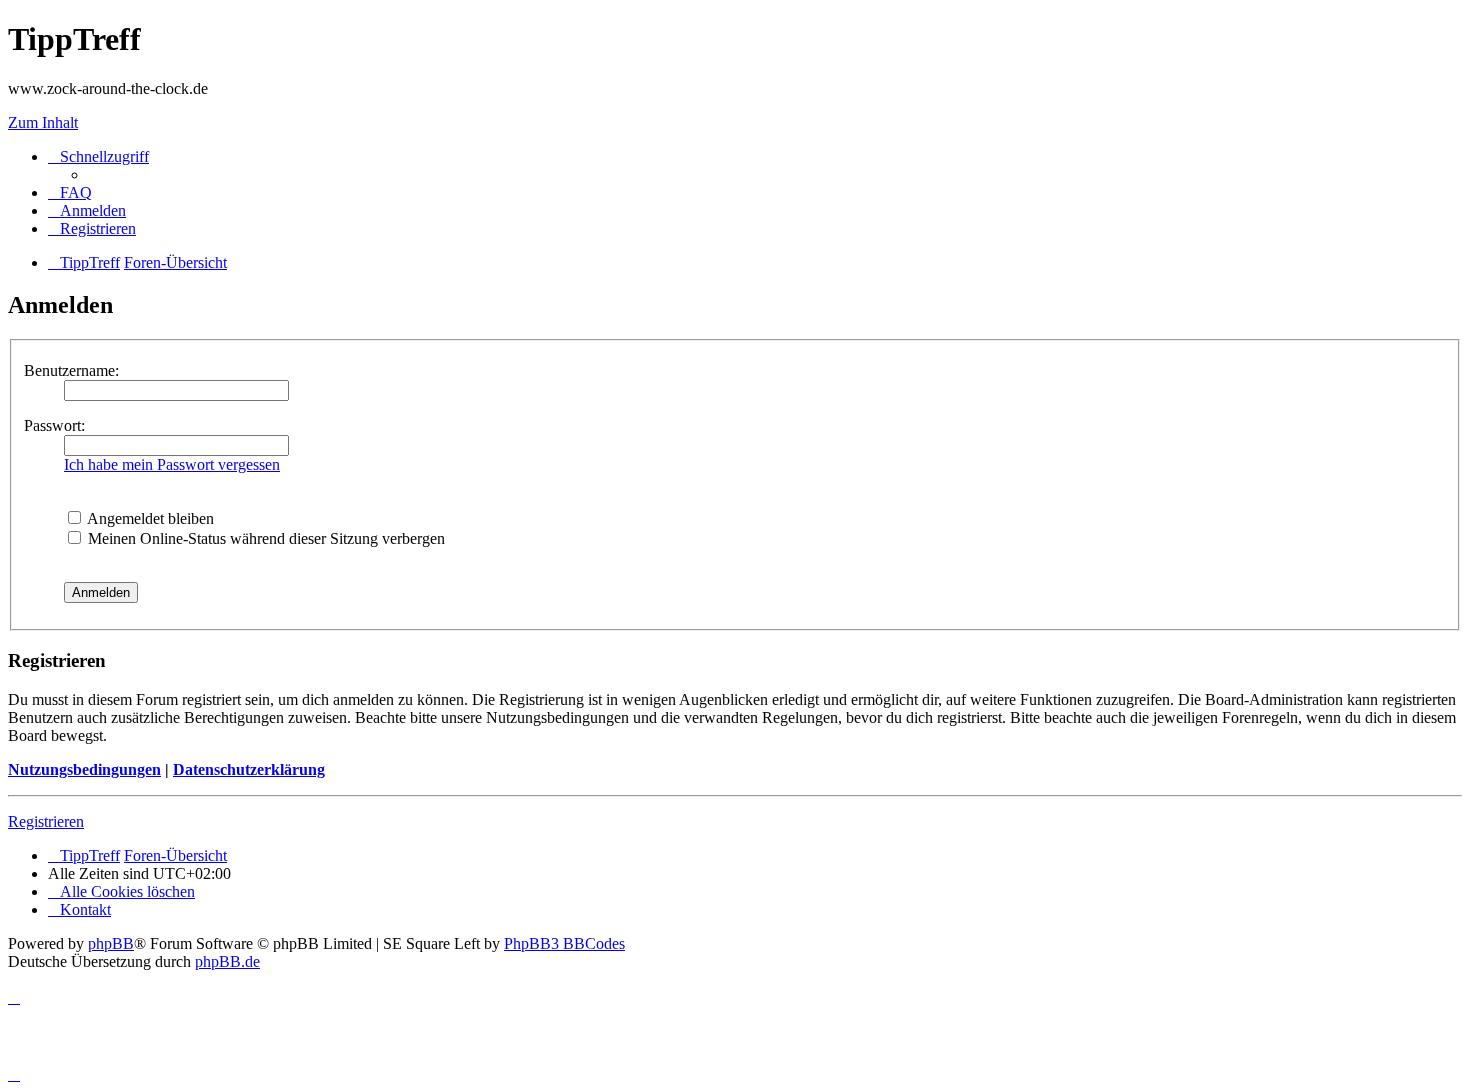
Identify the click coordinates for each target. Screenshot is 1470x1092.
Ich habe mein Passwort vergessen (172, 464)
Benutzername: (71, 370)
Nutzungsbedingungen (84, 769)
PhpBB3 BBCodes (564, 943)
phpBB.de (227, 961)
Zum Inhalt (43, 122)
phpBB (111, 943)
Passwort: (54, 425)
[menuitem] (70, 192)
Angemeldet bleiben (149, 518)
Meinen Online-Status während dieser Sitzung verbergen (264, 538)
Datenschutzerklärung (249, 769)
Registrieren (46, 821)
